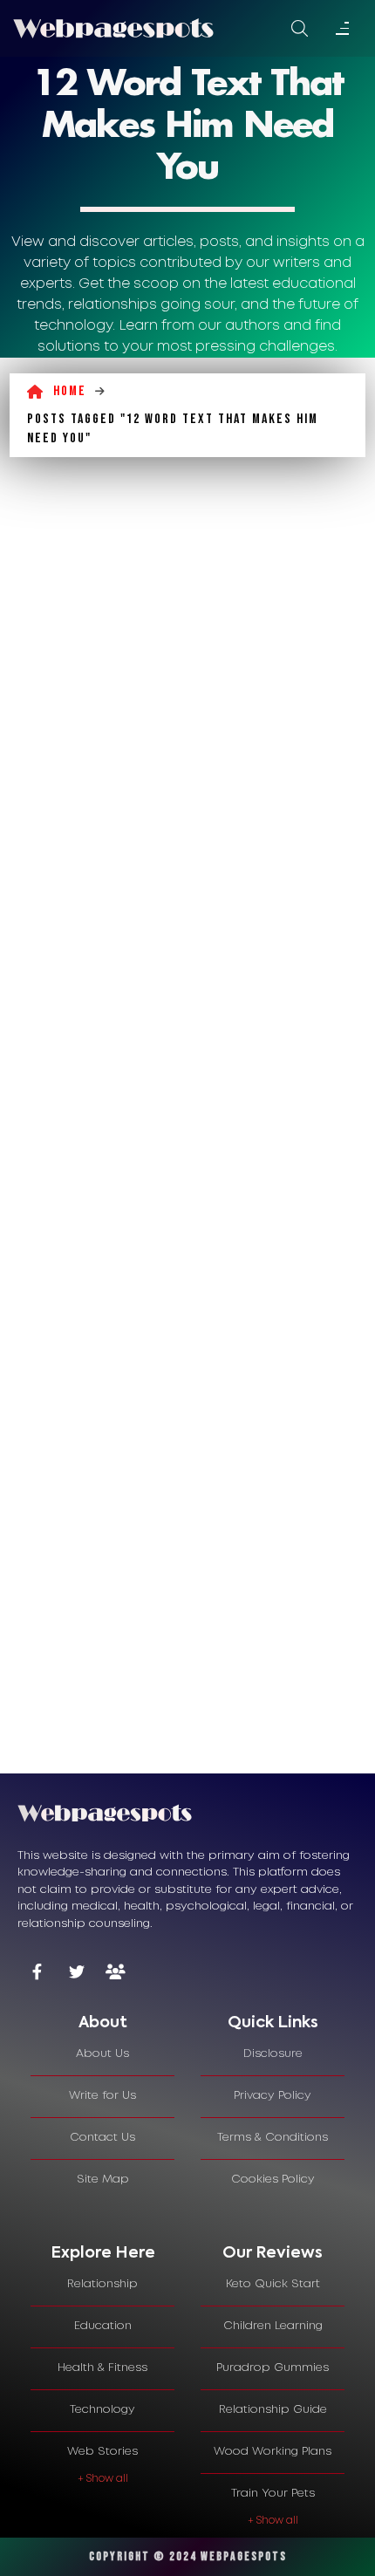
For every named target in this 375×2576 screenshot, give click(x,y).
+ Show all (103, 2479)
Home (70, 391)
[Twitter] (76, 1974)
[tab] (102, 2024)
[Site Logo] (113, 28)
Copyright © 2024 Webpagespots (188, 2556)
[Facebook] (37, 1974)
